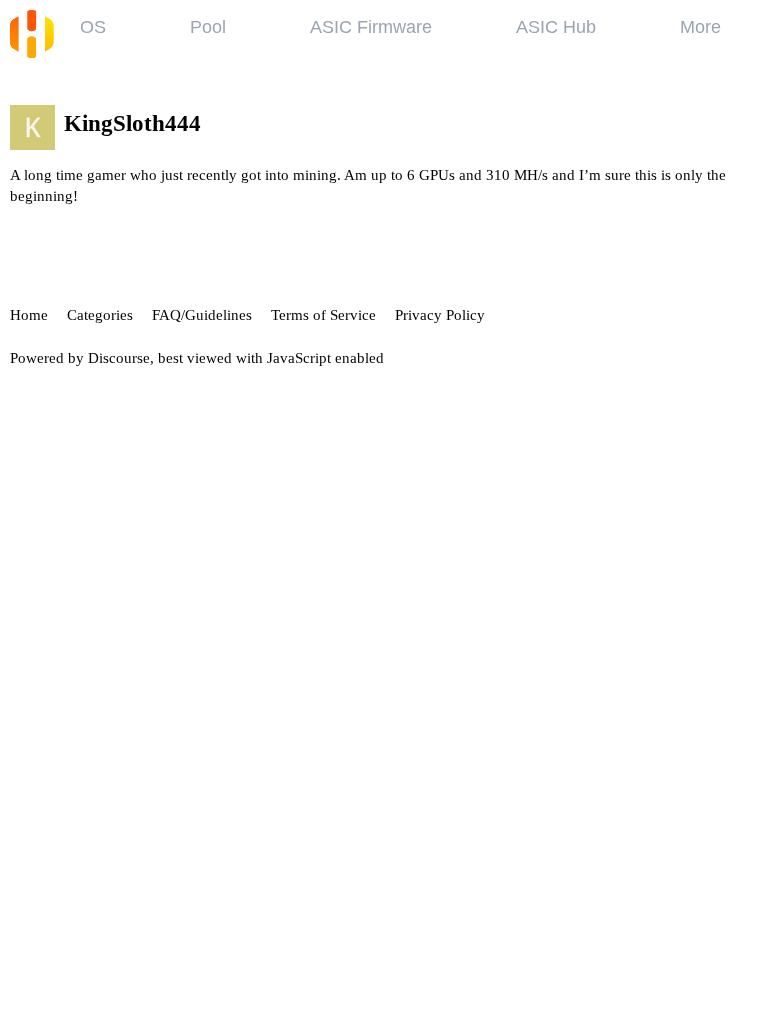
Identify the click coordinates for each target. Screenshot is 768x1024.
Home (29, 315)
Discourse (119, 358)
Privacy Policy (440, 315)
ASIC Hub (556, 27)
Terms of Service (323, 315)
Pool (208, 27)
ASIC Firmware (371, 27)
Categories (100, 315)
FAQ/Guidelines (202, 315)
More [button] (700, 27)
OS (93, 27)
